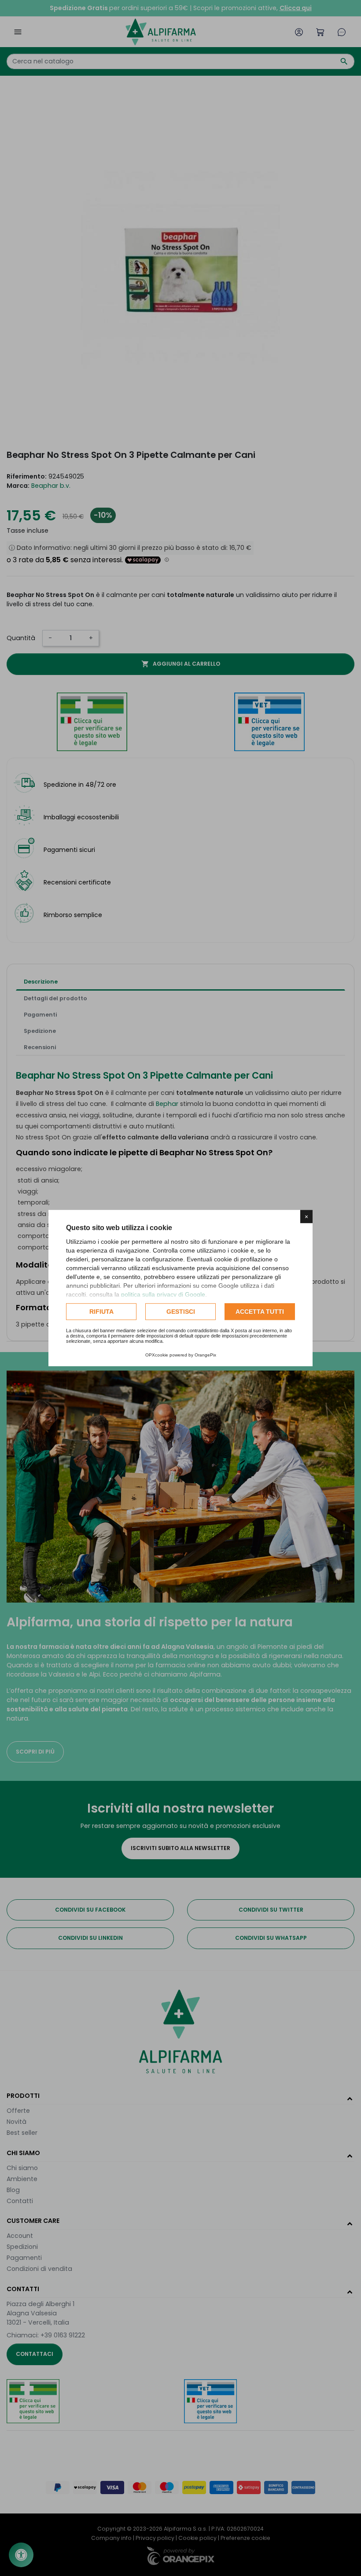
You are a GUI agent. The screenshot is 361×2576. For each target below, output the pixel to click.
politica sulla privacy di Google (163, 1294)
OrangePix (205, 1355)
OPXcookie (157, 1355)
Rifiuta (101, 1312)
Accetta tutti (260, 1312)
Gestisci (181, 1312)
